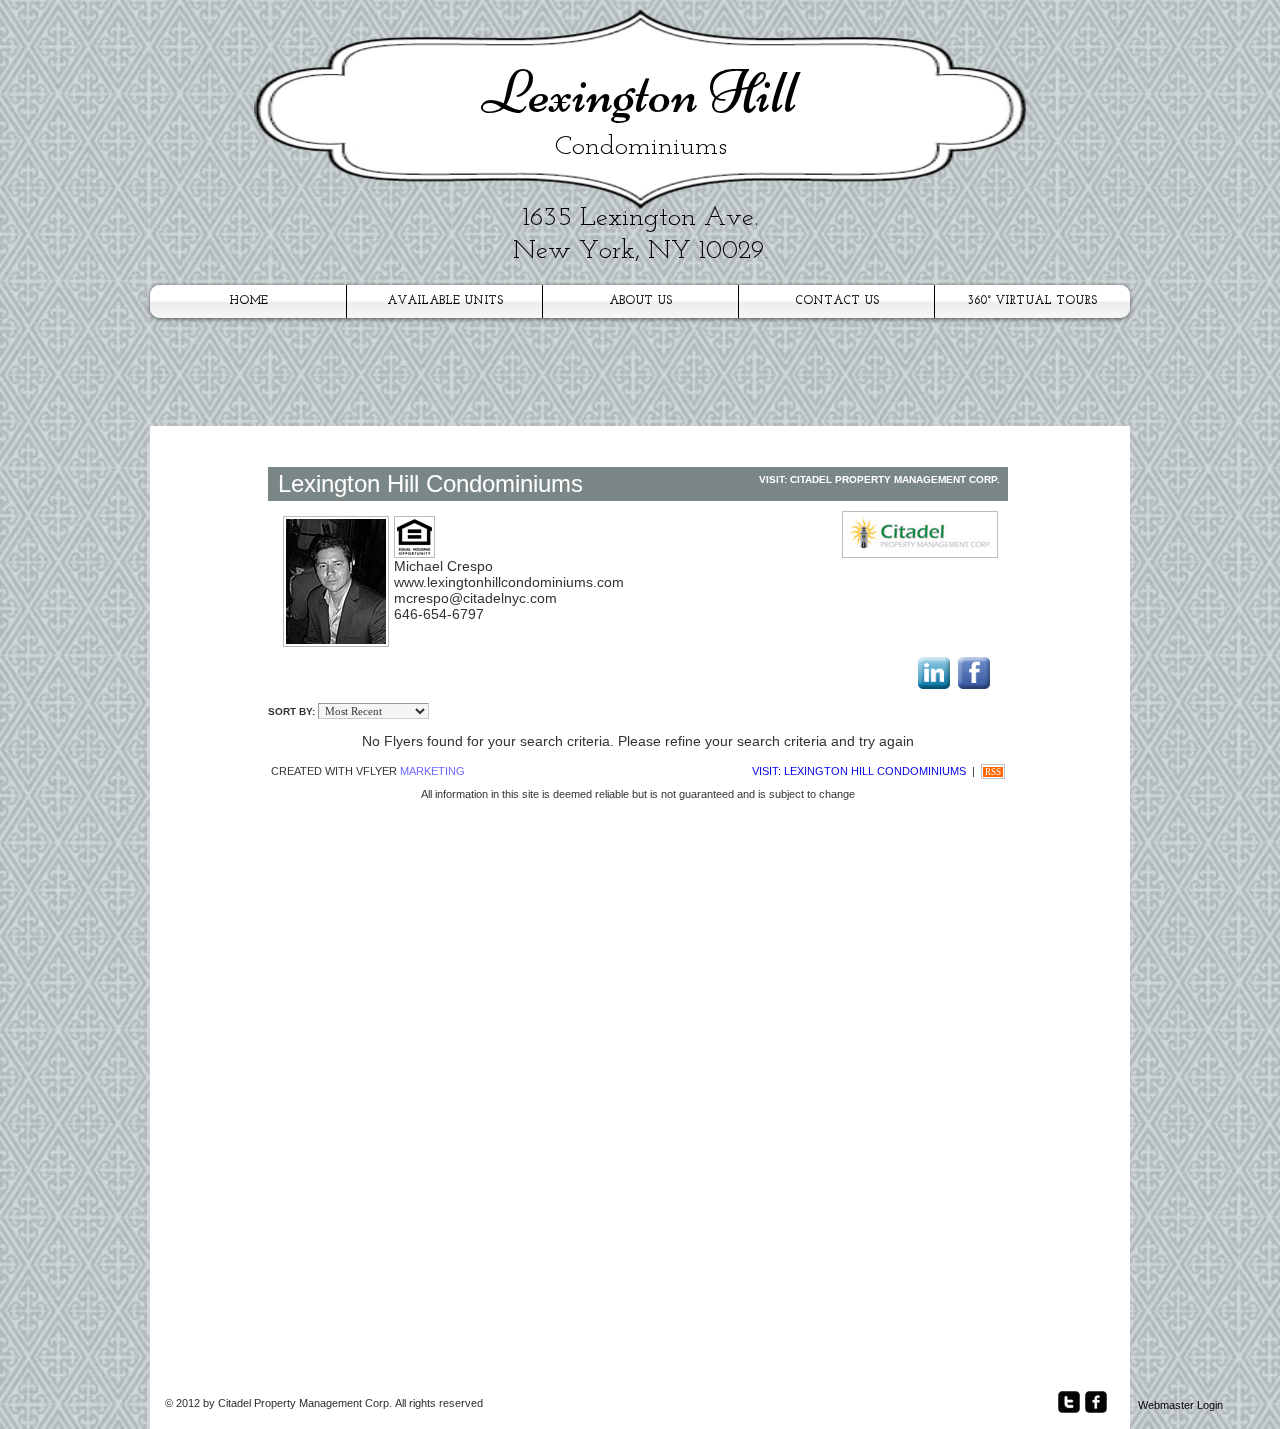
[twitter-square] (1069, 1402)
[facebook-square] (1096, 1402)
